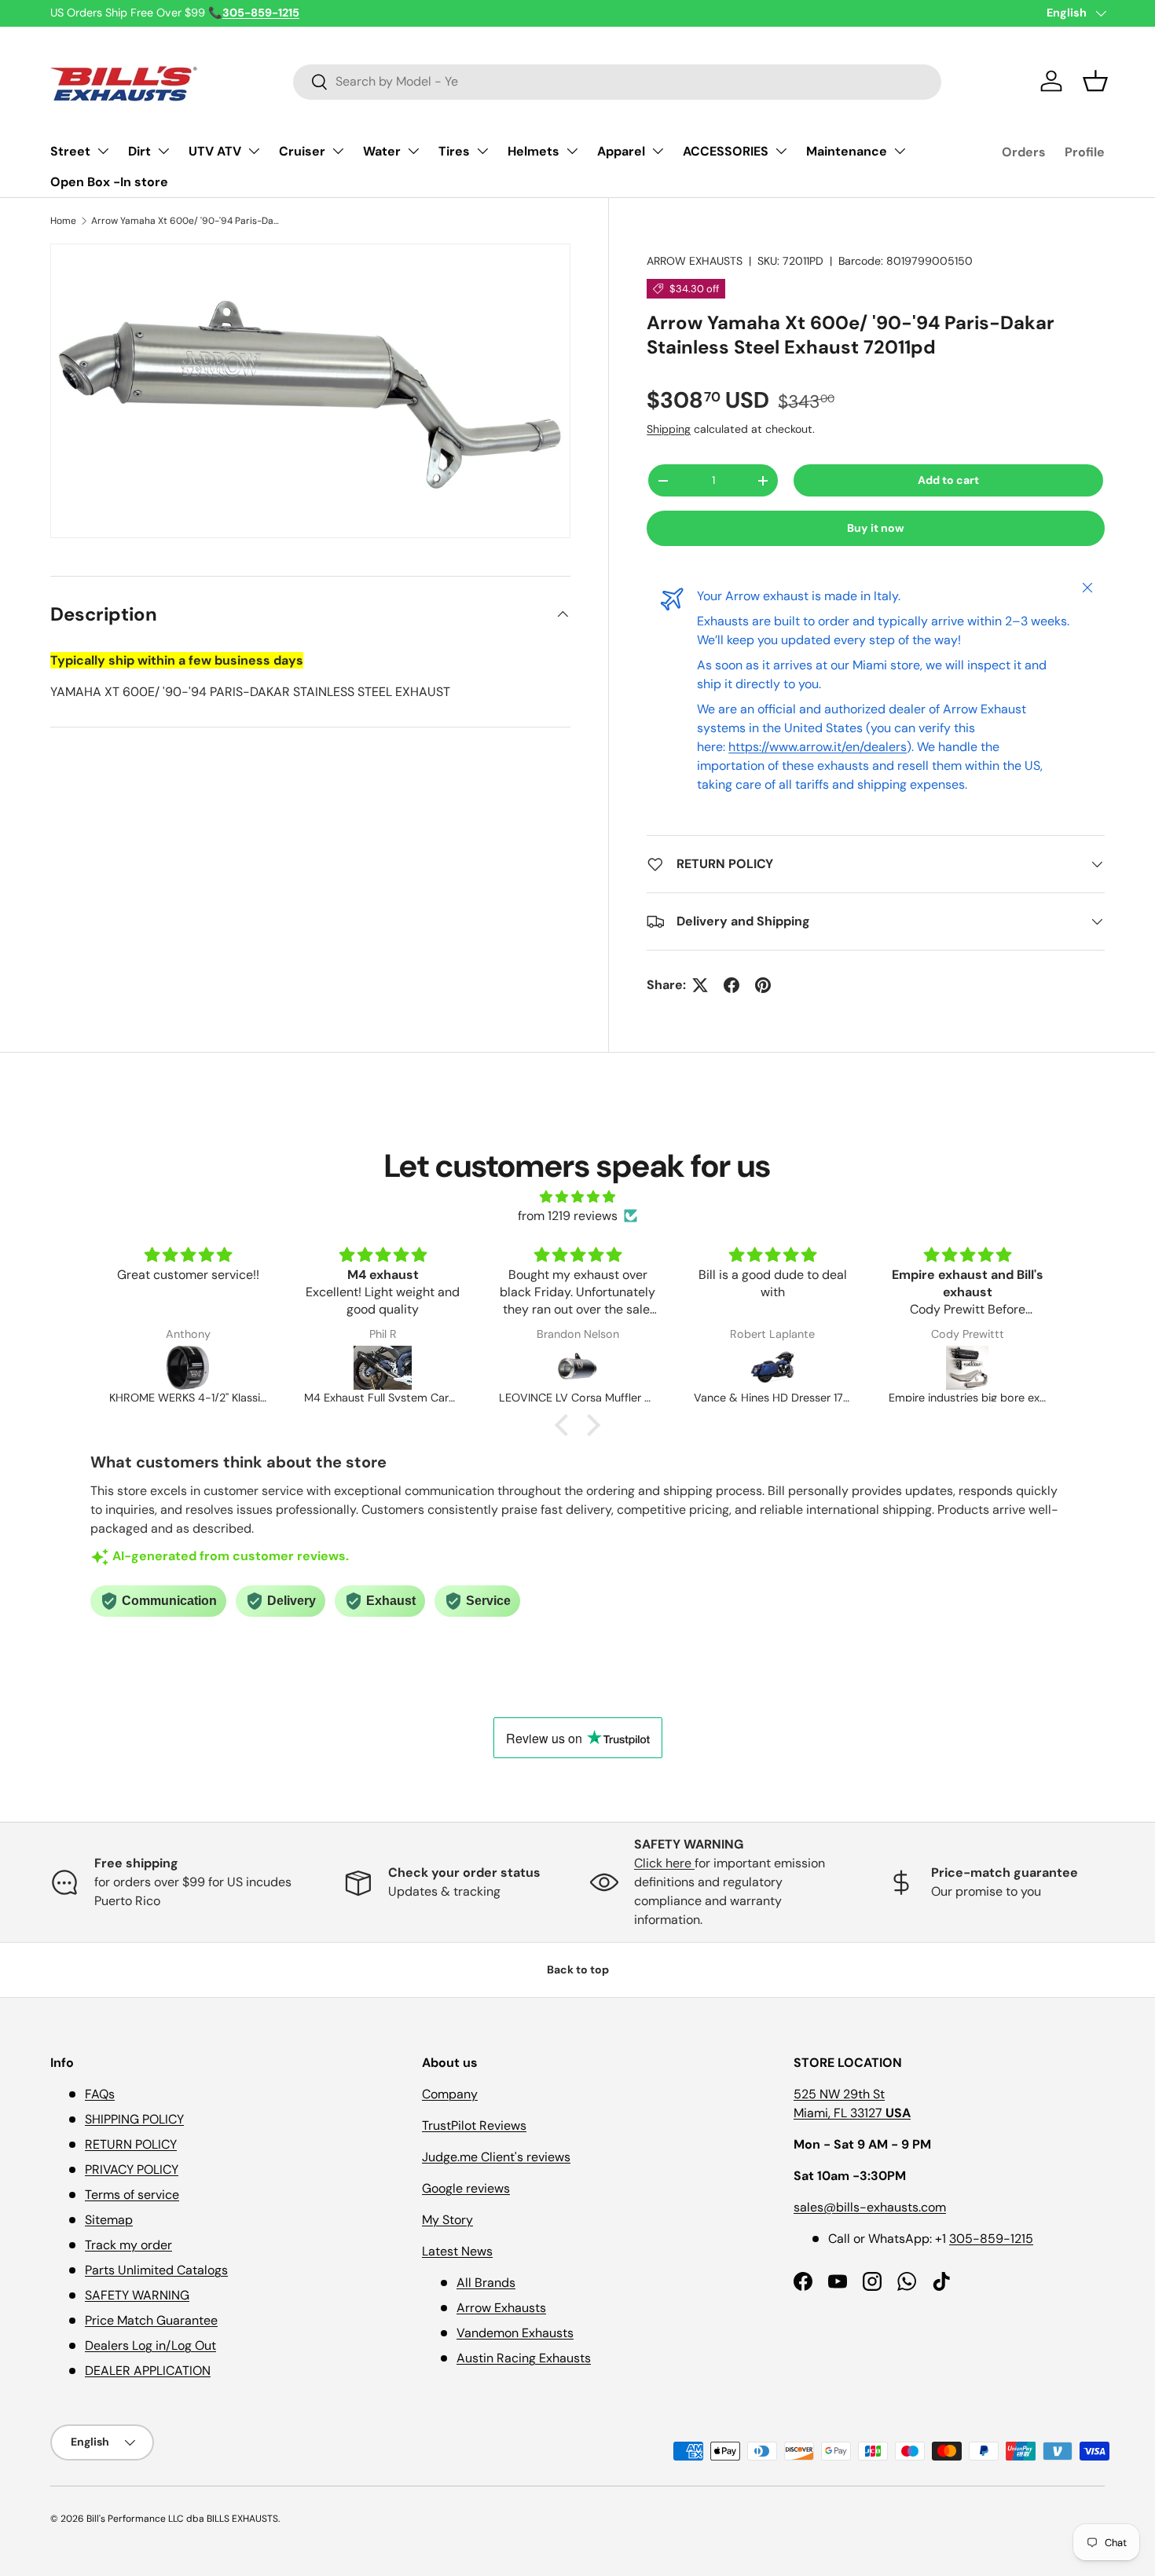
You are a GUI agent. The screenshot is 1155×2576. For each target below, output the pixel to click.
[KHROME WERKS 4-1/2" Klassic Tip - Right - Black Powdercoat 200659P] (188, 1368)
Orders (1024, 152)
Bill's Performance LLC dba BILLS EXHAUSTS (182, 2519)
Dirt (139, 151)
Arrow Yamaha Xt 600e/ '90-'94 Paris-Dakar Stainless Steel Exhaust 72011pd (185, 221)
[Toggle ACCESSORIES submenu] (781, 151)
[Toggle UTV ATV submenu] (254, 151)
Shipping (669, 429)
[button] (1095, 81)
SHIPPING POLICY (134, 2119)
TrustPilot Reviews (474, 2125)
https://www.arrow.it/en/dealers (818, 747)
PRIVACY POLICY (132, 2169)
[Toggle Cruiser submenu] (338, 151)
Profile (1085, 152)
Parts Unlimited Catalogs (156, 2270)
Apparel (621, 151)
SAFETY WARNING (137, 2295)
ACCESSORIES (726, 151)
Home (63, 221)
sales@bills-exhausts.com (870, 2207)
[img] (577, 1197)
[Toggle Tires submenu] (482, 151)
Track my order (128, 2245)
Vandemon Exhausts (515, 2333)
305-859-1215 (991, 2239)
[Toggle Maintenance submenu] (900, 151)
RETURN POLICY (131, 2144)
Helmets (533, 151)
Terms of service (132, 2195)
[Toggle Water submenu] (413, 151)
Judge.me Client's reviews (496, 2157)
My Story (447, 2220)
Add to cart (948, 480)
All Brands (486, 2283)
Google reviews (466, 2188)
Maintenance (847, 151)
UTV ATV (215, 151)
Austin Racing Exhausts (524, 2358)
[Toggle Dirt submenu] (163, 151)
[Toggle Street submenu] (103, 151)
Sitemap (109, 2220)
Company (450, 2094)
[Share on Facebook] (731, 985)
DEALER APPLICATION (148, 2371)
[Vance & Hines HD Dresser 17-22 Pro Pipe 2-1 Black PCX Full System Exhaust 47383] (772, 1368)
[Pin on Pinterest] (763, 985)
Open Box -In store (109, 182)
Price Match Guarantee (151, 2320)
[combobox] (617, 81)
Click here (664, 1863)
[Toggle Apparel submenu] (658, 151)
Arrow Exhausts (501, 2308)
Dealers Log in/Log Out (150, 2345)
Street (70, 151)
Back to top (578, 1970)
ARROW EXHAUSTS (695, 261)
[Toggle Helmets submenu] (572, 151)
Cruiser (302, 151)
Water (382, 151)
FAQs (100, 2094)
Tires (454, 151)
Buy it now (876, 528)
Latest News (457, 2251)
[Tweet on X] (700, 985)
